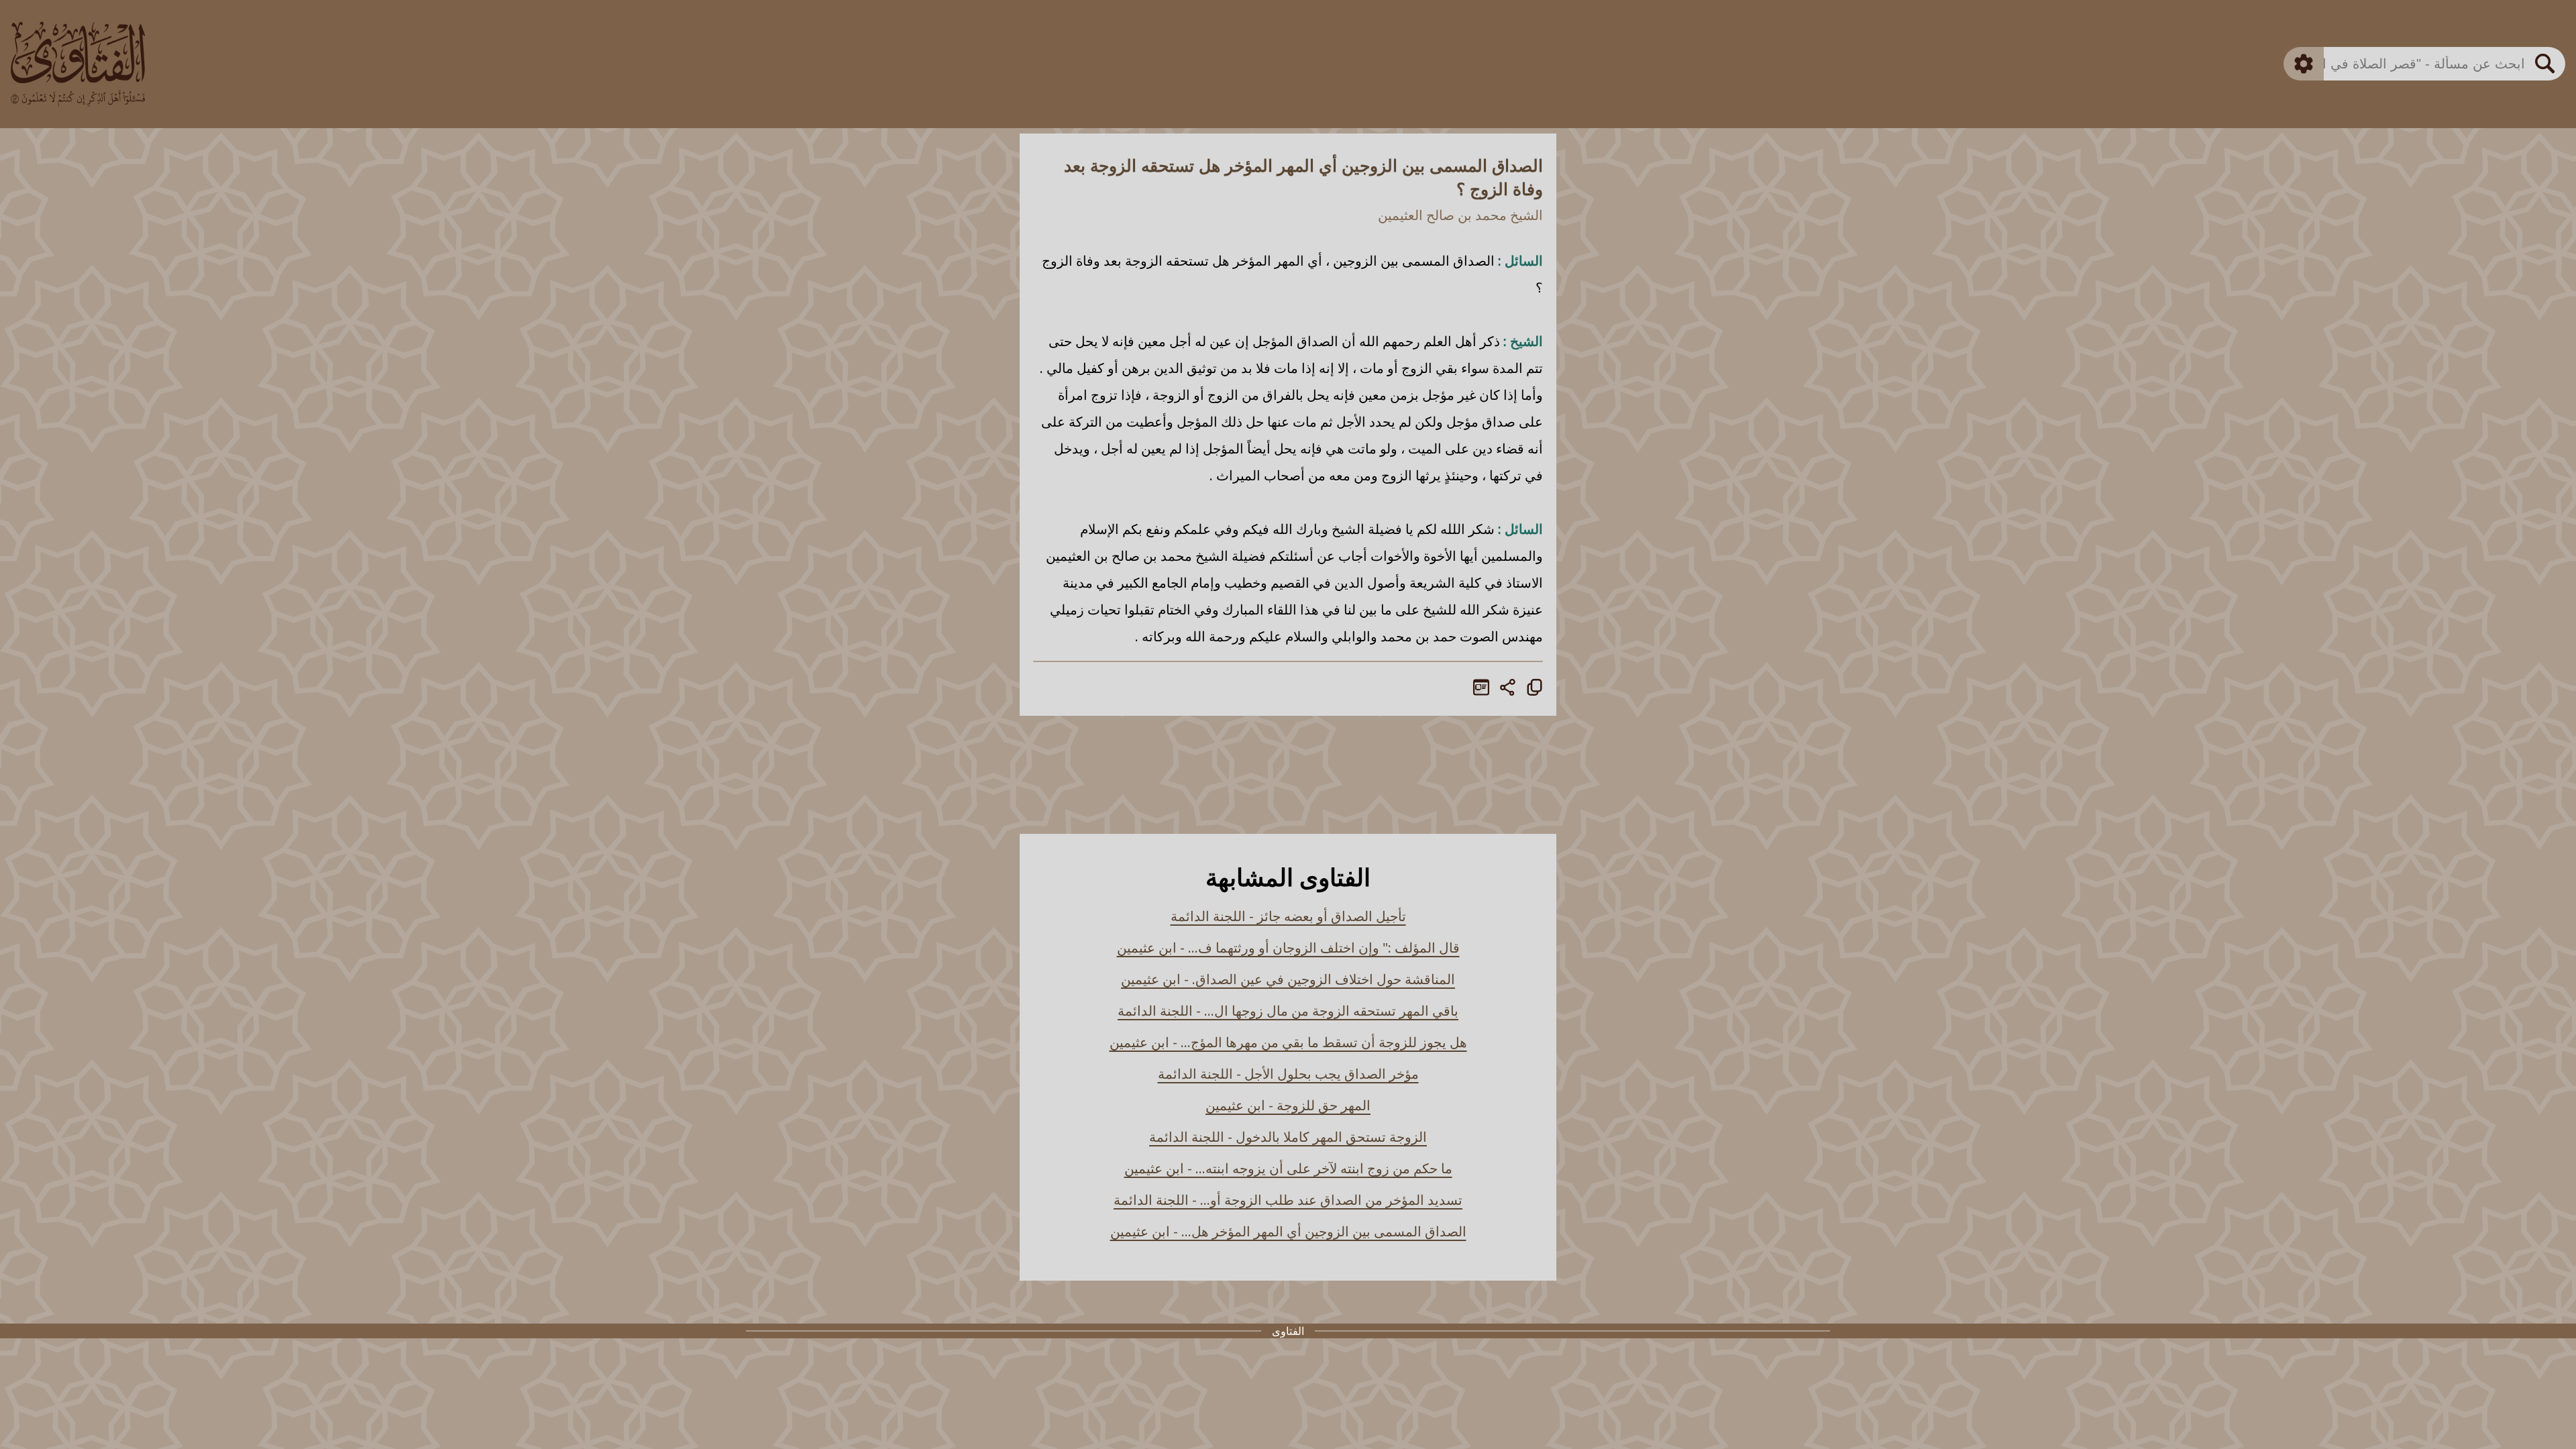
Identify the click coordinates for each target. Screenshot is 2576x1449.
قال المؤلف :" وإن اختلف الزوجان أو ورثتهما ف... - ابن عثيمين (1288, 948)
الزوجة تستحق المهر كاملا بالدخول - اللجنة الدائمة (1288, 1137)
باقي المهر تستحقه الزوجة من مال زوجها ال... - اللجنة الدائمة (1288, 1011)
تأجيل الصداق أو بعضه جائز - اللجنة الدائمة (1288, 916)
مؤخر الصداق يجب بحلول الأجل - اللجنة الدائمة (1288, 1074)
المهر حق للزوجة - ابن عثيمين (1288, 1105)
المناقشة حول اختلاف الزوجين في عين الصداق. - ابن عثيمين (1288, 979)
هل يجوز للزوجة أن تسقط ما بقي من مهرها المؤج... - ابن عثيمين (1288, 1042)
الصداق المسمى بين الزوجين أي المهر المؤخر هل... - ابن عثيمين (1288, 1231)
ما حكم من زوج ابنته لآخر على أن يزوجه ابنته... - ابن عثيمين (1288, 1168)
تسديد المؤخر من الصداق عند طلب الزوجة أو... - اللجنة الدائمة (1288, 1200)
